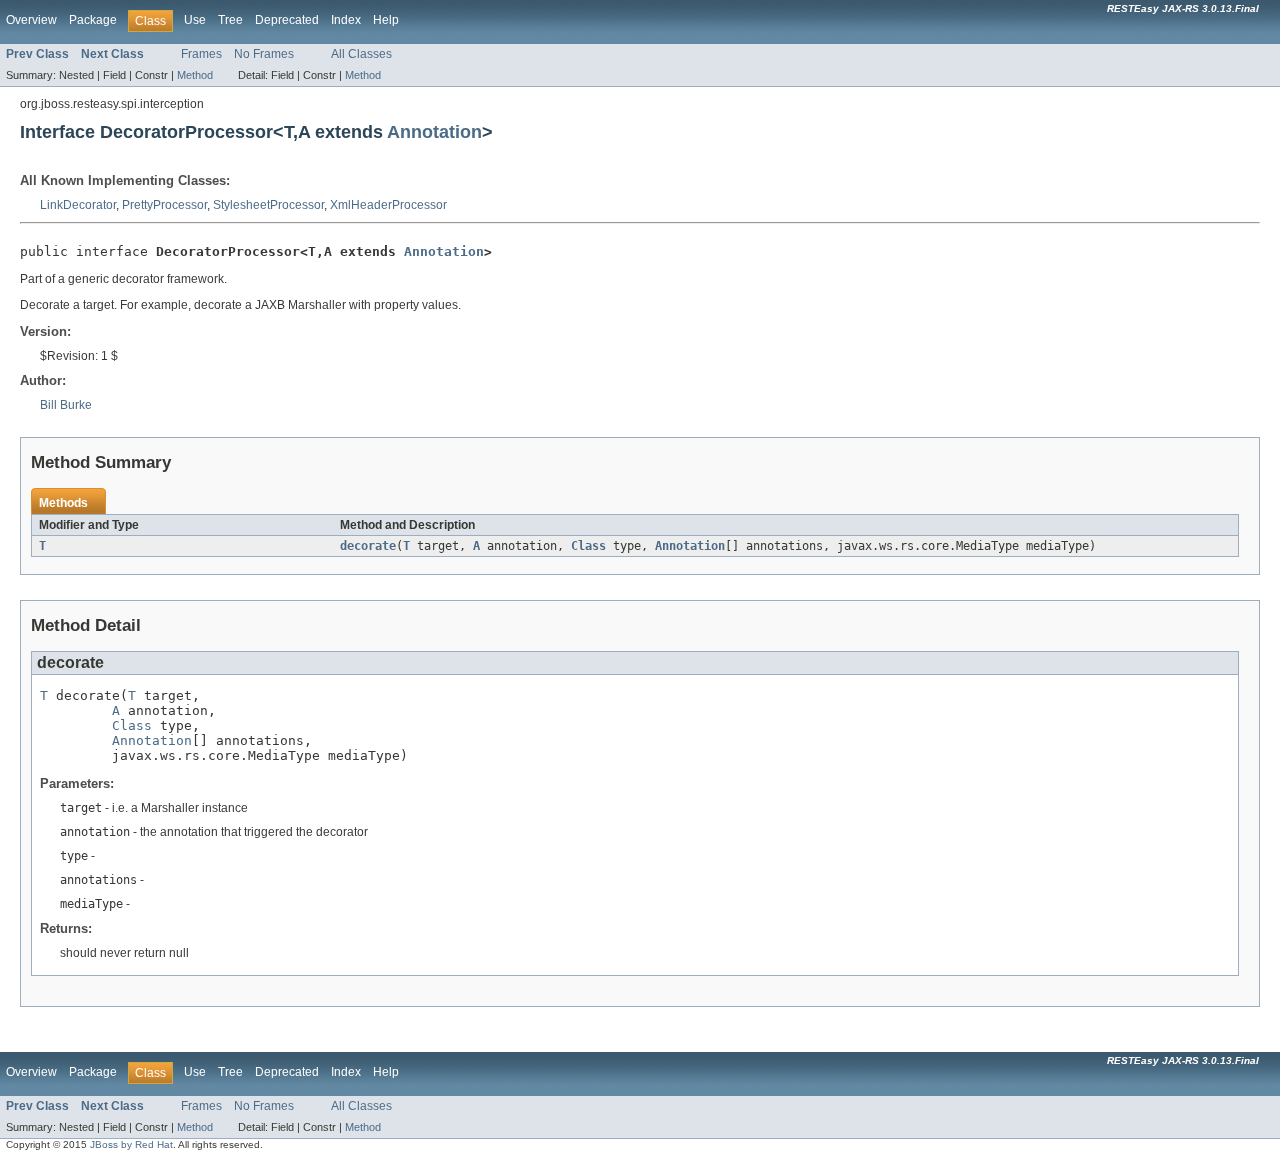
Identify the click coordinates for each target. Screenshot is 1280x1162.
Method (195, 75)
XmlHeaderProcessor (388, 205)
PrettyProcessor (164, 205)
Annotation (434, 131)
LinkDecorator (78, 205)
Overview (31, 20)
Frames (201, 54)
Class (588, 546)
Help (386, 20)
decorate (368, 546)
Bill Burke (66, 405)
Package (93, 20)
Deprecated (287, 20)
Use (195, 20)
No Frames (264, 54)
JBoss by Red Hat (131, 1144)
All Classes (361, 54)
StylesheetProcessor (268, 205)
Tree (230, 20)
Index (346, 20)
